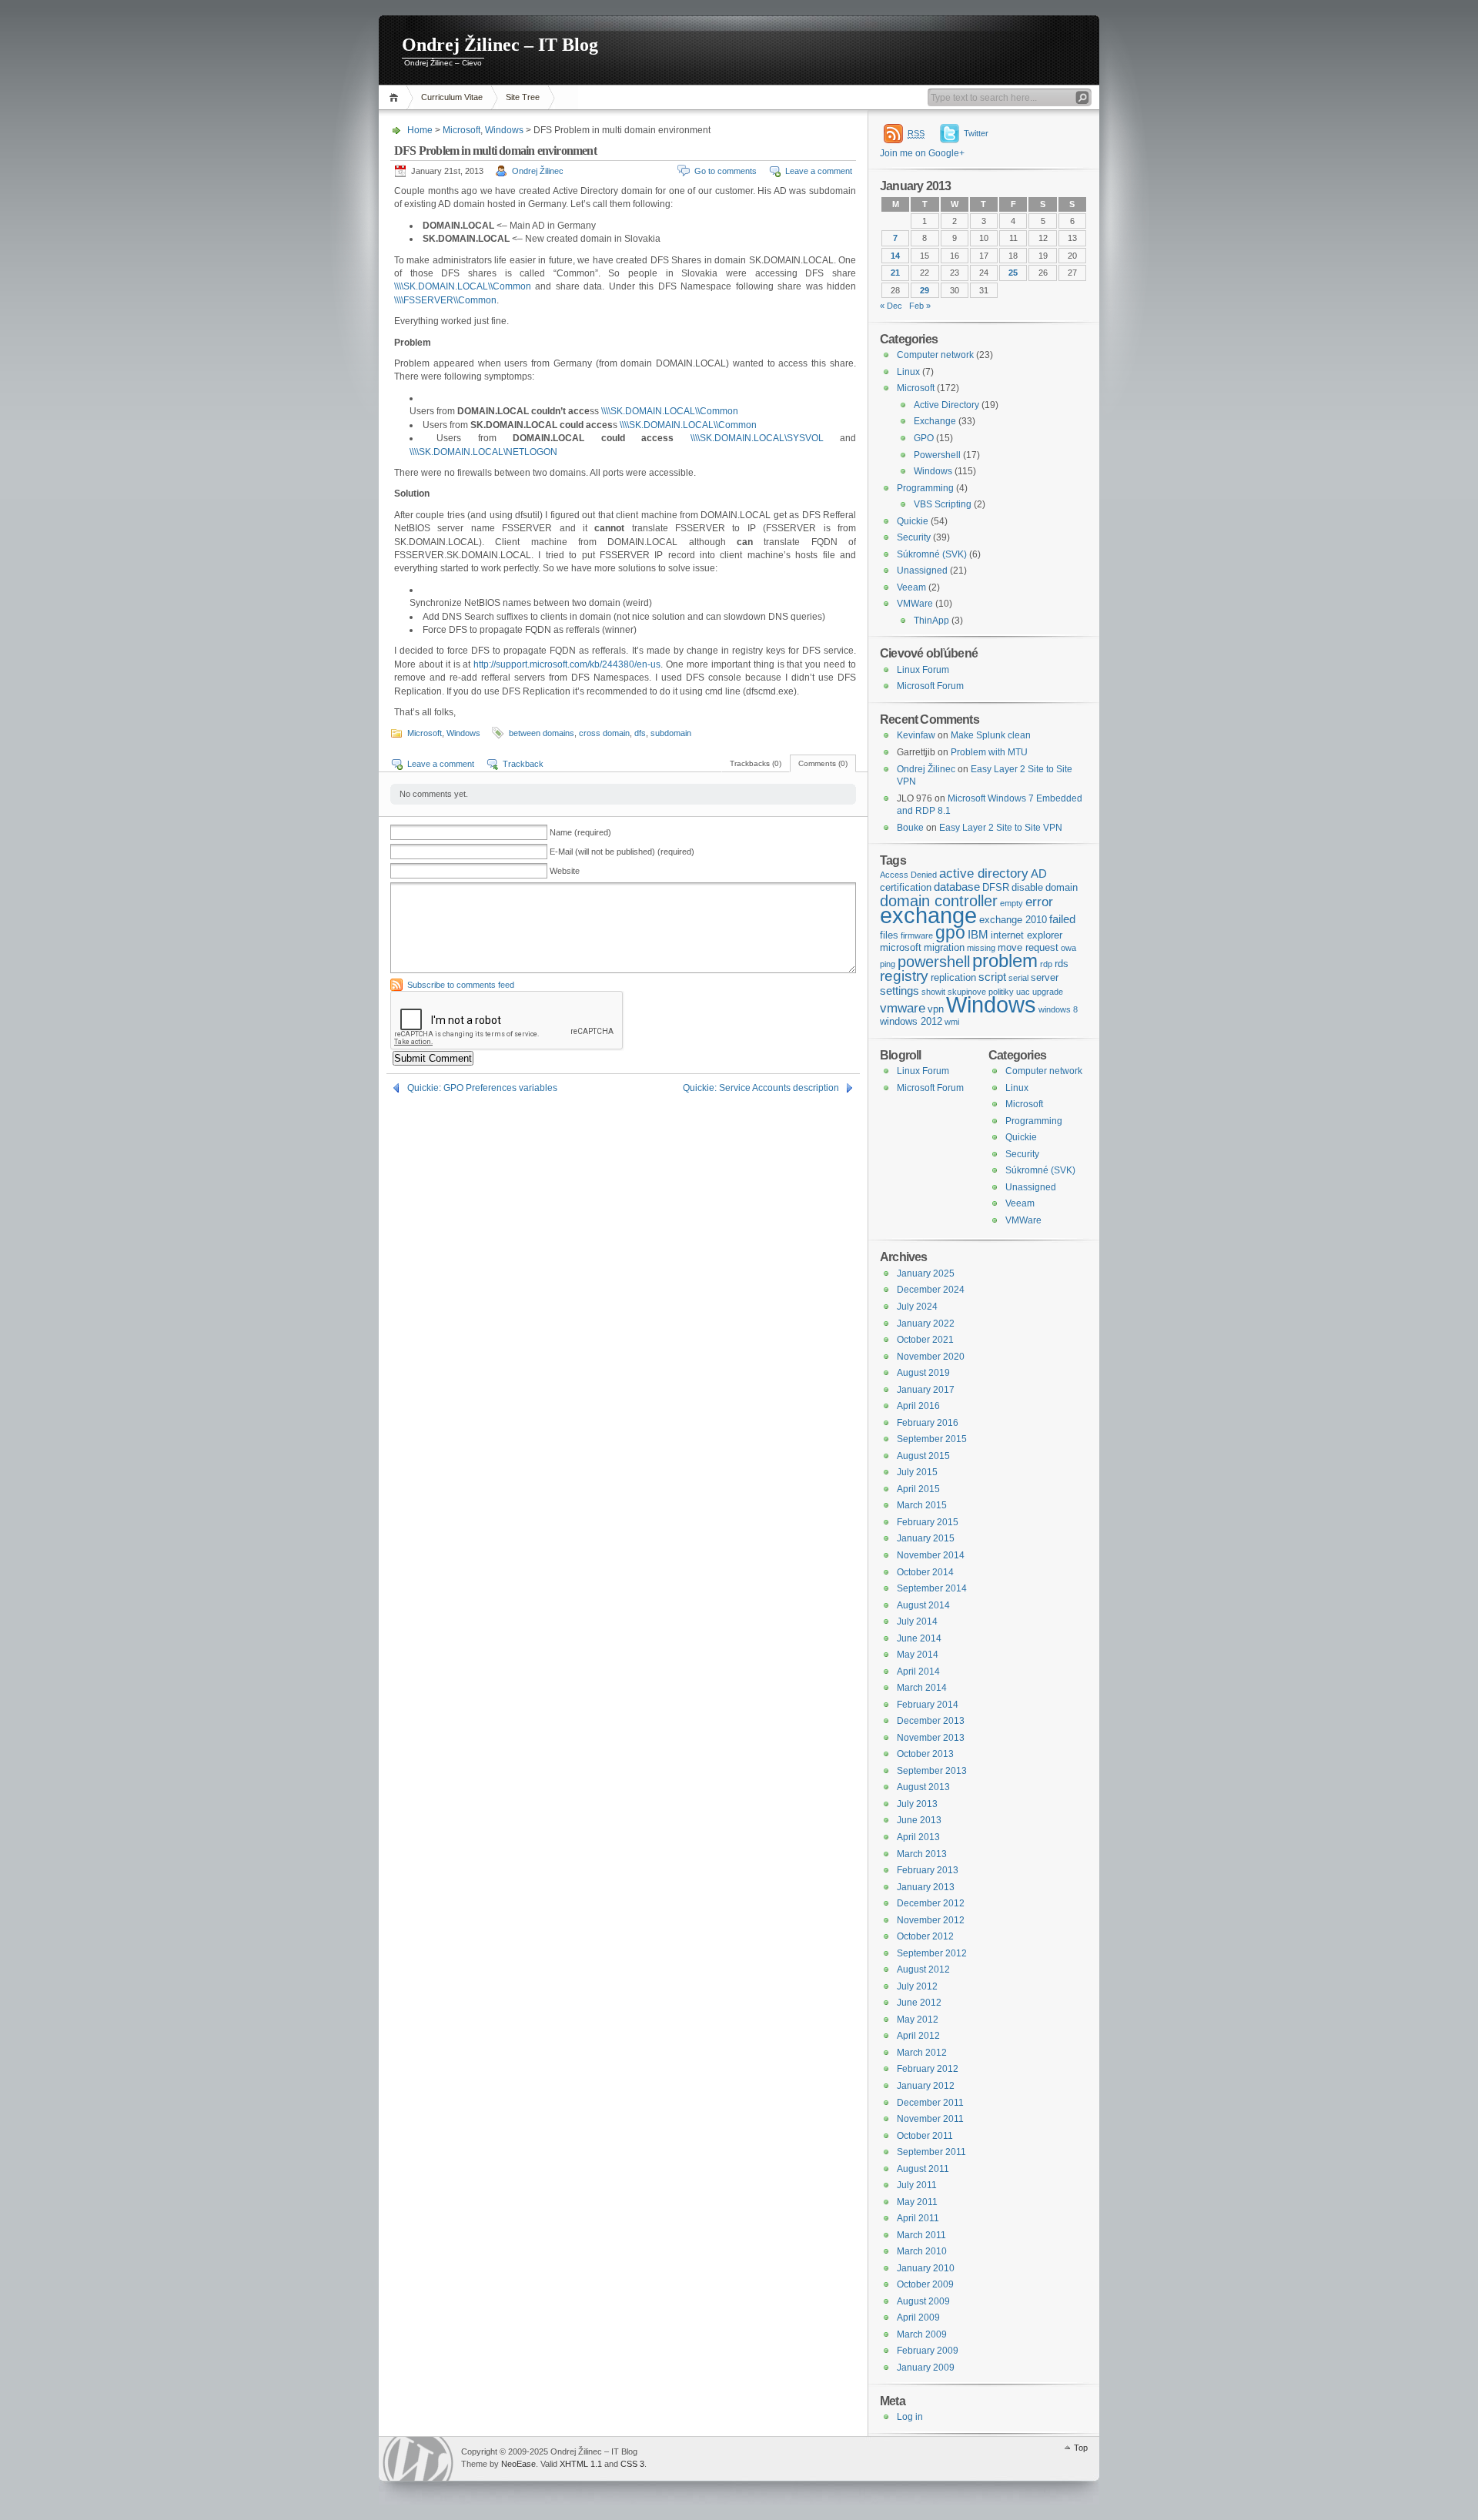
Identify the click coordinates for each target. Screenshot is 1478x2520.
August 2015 (923, 1456)
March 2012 (922, 2053)
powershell (934, 962)
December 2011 (930, 2103)
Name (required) (580, 832)
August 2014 (923, 1605)
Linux (908, 372)
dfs (640, 733)
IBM (978, 935)
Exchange (935, 421)
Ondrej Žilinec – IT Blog (500, 45)
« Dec (891, 306)
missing (981, 948)
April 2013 (918, 1837)
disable (1027, 887)
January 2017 (926, 1390)
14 (895, 256)
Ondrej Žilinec (538, 171)
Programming (925, 488)
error (1039, 902)
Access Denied (908, 875)
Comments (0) (823, 763)
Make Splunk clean (991, 735)
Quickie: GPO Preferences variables (482, 1088)
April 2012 (918, 2036)
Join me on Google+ (922, 153)
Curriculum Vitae (452, 97)
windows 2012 (911, 1021)
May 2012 (918, 2020)
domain (1062, 887)
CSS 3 (632, 2464)
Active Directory (946, 405)
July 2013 (917, 1804)
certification (906, 887)
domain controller (939, 901)
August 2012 (923, 1969)
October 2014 (925, 1572)
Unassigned (922, 571)
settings (900, 991)
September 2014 (932, 1588)
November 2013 (931, 1738)
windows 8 (1058, 1009)
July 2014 (917, 1621)
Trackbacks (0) (756, 763)
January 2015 (926, 1538)
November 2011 (930, 2119)
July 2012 (917, 1986)
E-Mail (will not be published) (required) (622, 852)
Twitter (976, 133)
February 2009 (928, 2351)
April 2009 (918, 2318)
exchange (928, 915)
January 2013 (926, 1887)
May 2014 (918, 1655)
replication (953, 977)
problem (1005, 960)
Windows (504, 130)
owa (1068, 948)
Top (1081, 2448)
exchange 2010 (1013, 920)
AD (1039, 874)
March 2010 (922, 2251)
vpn (936, 1009)
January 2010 (926, 2268)
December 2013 (931, 1721)
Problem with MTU (989, 752)
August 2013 (923, 1787)
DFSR (996, 887)
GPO (924, 438)
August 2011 (923, 2169)
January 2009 (926, 2368)
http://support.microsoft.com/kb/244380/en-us (567, 664)
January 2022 (926, 1324)
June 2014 (919, 1638)
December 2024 (931, 1290)
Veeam (911, 587)
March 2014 (922, 1688)
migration (944, 947)
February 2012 (928, 2069)
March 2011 (921, 2235)
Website (565, 871)
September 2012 (932, 1953)
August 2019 (923, 1373)
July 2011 (917, 2185)
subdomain (671, 733)
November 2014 (931, 1555)
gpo (950, 933)
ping (888, 964)
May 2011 (917, 2202)
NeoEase (518, 2464)
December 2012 (931, 1903)
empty (1012, 903)
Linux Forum (923, 670)
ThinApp (931, 621)
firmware (917, 935)
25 (1013, 273)
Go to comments (726, 171)
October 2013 (925, 1754)
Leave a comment (819, 171)
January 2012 (926, 2086)
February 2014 (928, 1705)
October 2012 (925, 1936)
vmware (903, 1008)
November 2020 (931, 1357)
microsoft (901, 947)
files (889, 935)
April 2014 (918, 1672)
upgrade (1048, 992)
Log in (910, 2417)
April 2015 (918, 1489)
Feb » (920, 306)
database (957, 887)
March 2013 (922, 1854)
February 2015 (928, 1522)
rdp (1046, 964)
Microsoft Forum (930, 686)
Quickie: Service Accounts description (761, 1088)
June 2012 (919, 2003)
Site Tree (523, 97)
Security (914, 537)
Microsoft (461, 130)
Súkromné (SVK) (932, 554)
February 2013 (928, 1870)
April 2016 (918, 1406)
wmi (952, 1022)
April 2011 (918, 2218)
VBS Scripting (943, 504)
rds (1062, 964)
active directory (984, 873)
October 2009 (925, 2284)
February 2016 (928, 1423)
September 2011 (931, 2152)
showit (933, 992)
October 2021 (925, 1340)
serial (1018, 978)
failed (1062, 919)
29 (925, 290)
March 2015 (922, 1505)
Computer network (935, 355)
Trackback (523, 764)
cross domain (604, 733)
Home (396, 97)
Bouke (910, 828)
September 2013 (932, 1771)
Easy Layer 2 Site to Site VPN (1001, 828)
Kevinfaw (916, 735)
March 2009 (922, 2334)
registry (904, 976)
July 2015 (917, 1472)
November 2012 (931, 1920)
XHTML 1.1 (581, 2464)
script (992, 977)
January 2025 (926, 1273)
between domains (542, 733)
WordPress (418, 2459)
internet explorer (1027, 935)
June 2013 (919, 1820)
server (1045, 977)
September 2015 (932, 1439)
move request (1028, 947)
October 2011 (925, 2136)
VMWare (915, 604)
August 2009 (923, 2301)
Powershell (937, 455)
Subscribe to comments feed (461, 985)
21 (895, 273)
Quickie (913, 521)
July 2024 (917, 1307)
